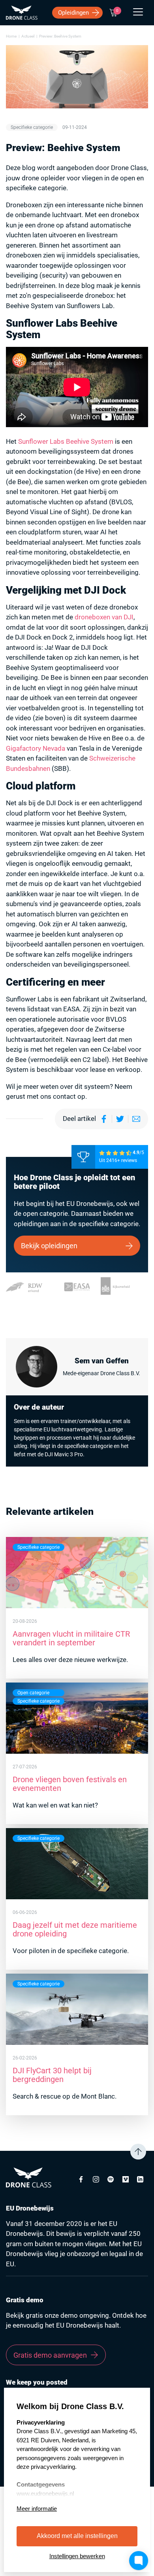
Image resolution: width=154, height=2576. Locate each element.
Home (11, 36)
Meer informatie (37, 2509)
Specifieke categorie (32, 127)
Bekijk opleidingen (49, 1246)
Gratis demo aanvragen (50, 2355)
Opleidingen (73, 13)
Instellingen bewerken (77, 2556)
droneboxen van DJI (104, 617)
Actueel (28, 36)
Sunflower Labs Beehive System (66, 441)
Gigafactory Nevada (36, 748)
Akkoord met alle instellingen (77, 2536)
